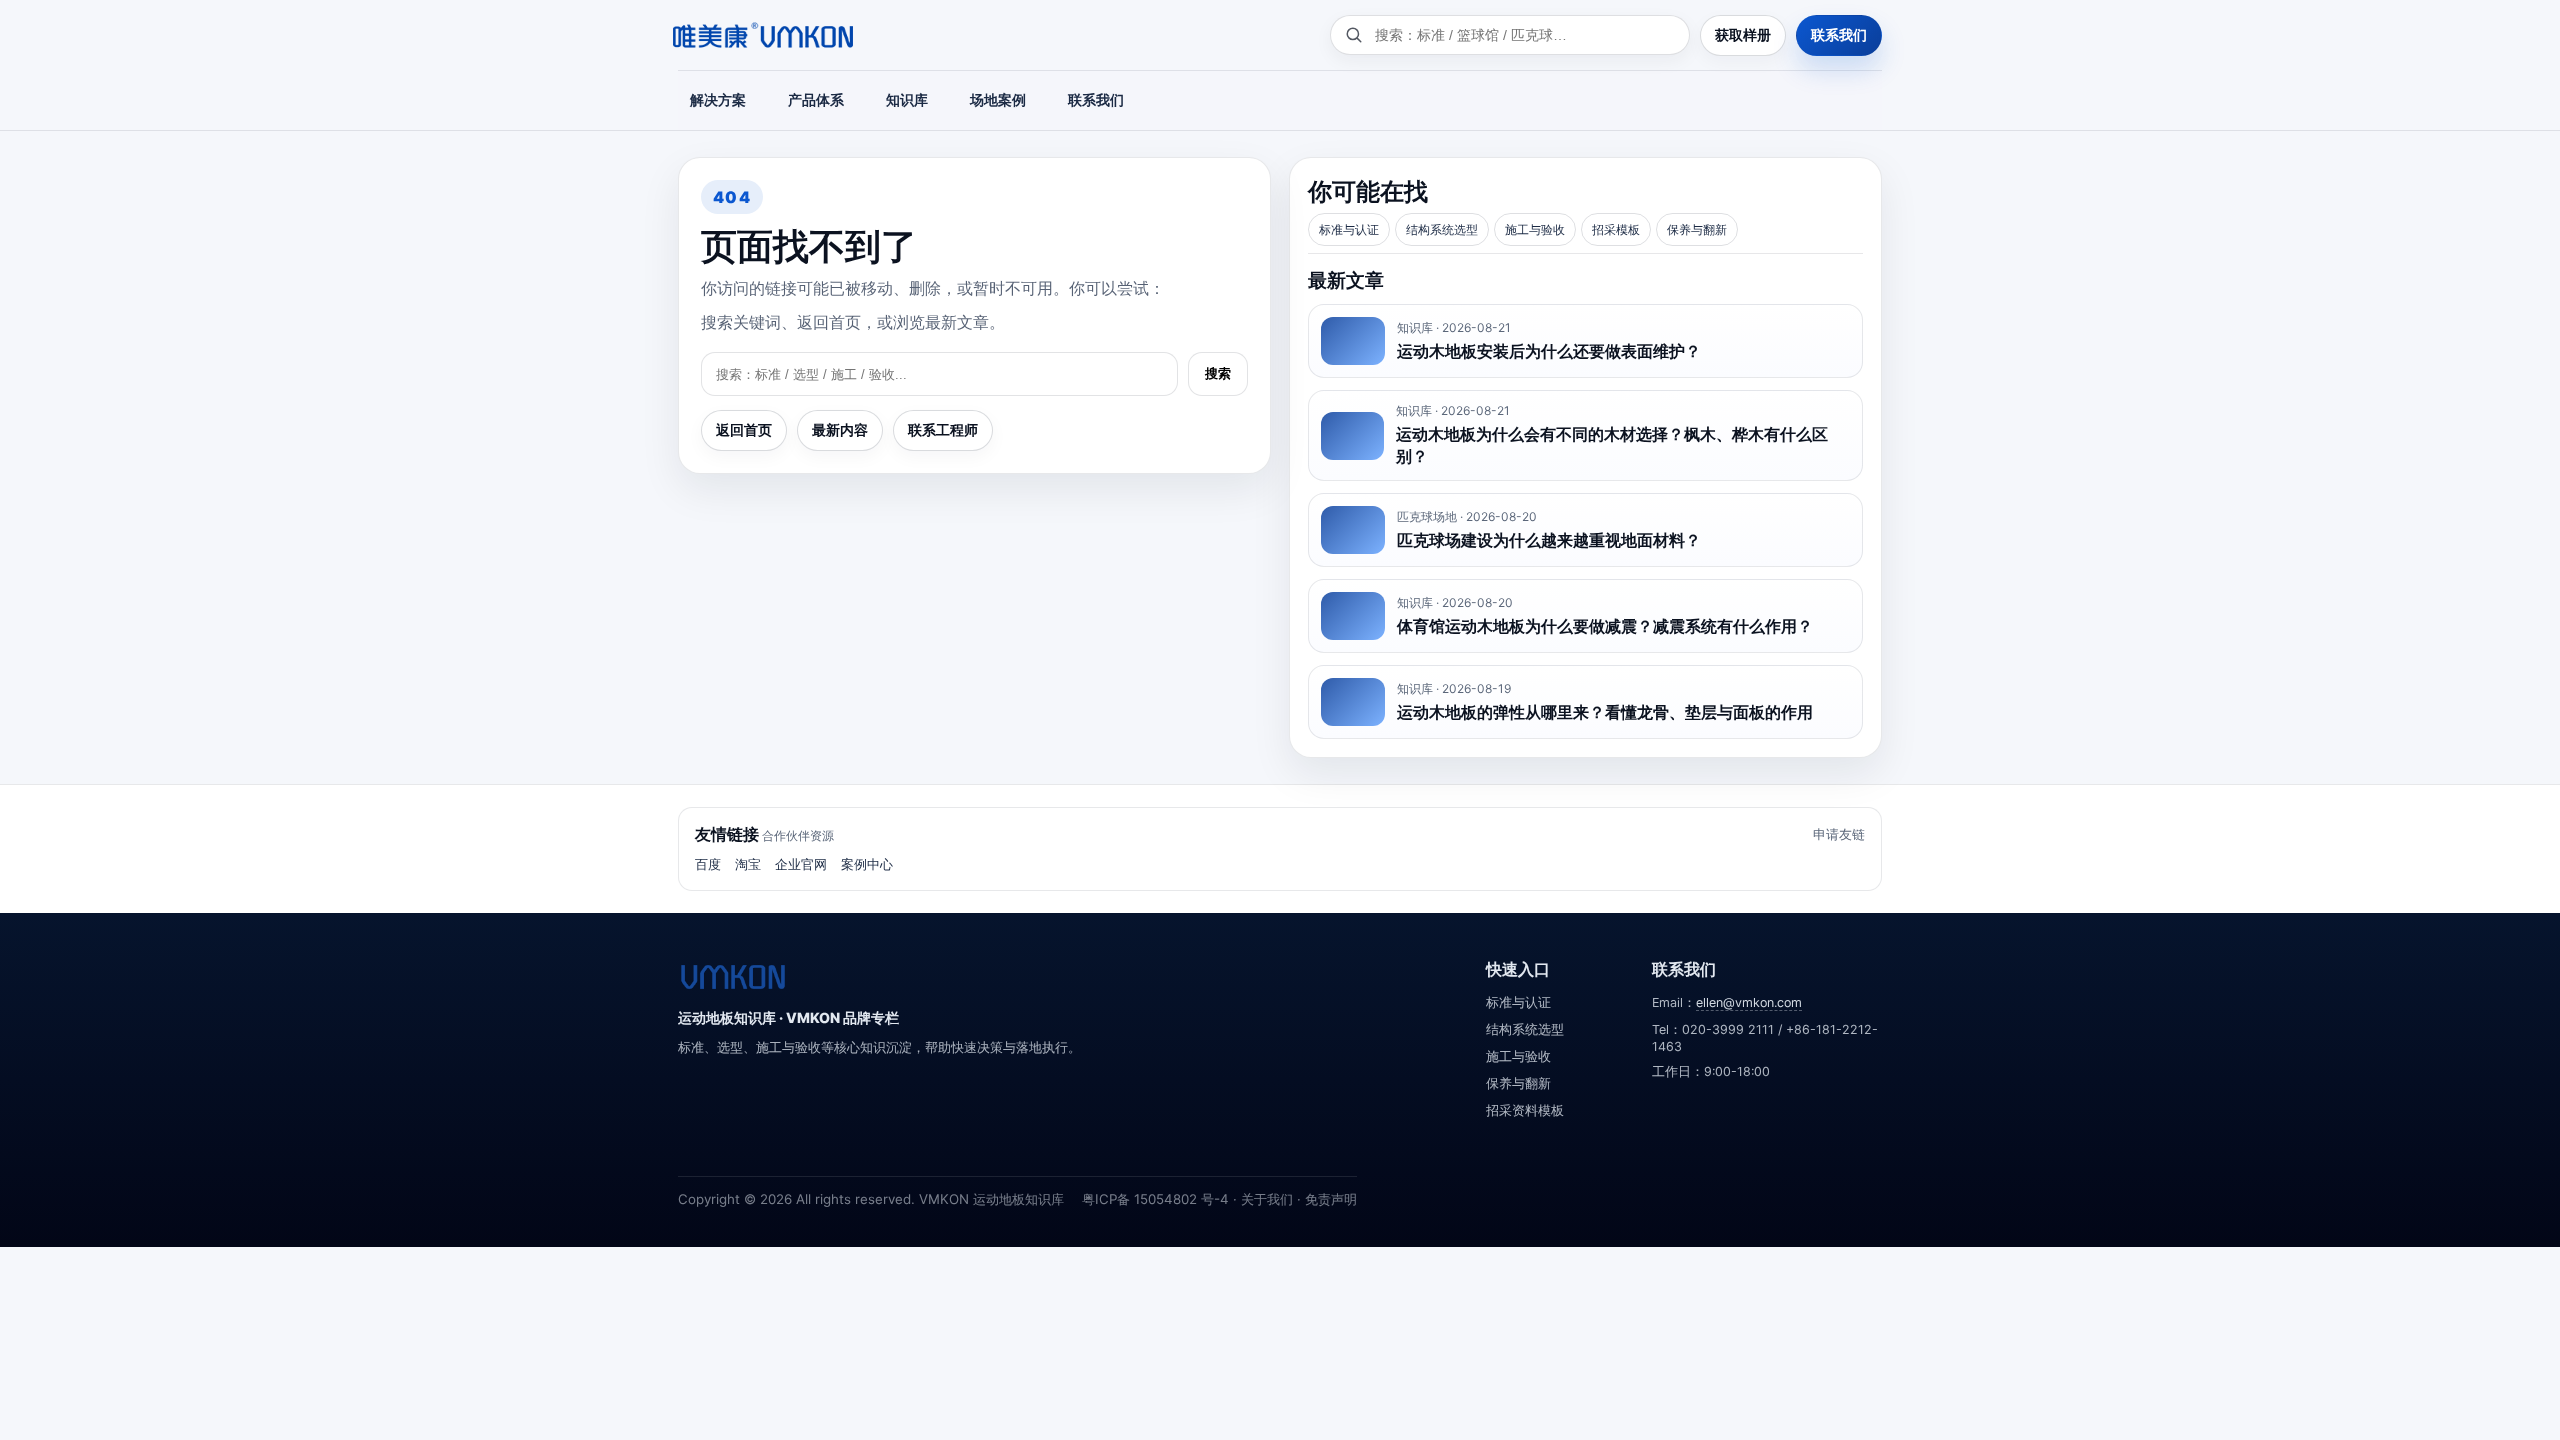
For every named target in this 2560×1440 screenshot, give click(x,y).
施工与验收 (1535, 229)
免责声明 (1331, 1199)
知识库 (907, 99)
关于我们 (1267, 1199)
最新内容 (840, 429)
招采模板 (1616, 229)
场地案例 (998, 99)
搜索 (1218, 373)
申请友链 (1839, 834)
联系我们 (1839, 34)
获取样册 (1743, 34)
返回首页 (744, 429)
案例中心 (867, 864)
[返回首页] (733, 977)
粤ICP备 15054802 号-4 (1155, 1199)
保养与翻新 (1697, 229)
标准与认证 (1349, 229)
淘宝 (748, 864)
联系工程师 (943, 429)
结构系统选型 (1442, 229)
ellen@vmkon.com (1749, 1002)
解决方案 (718, 99)
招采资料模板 (1525, 1110)
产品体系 (816, 99)
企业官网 (801, 864)
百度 (708, 864)
